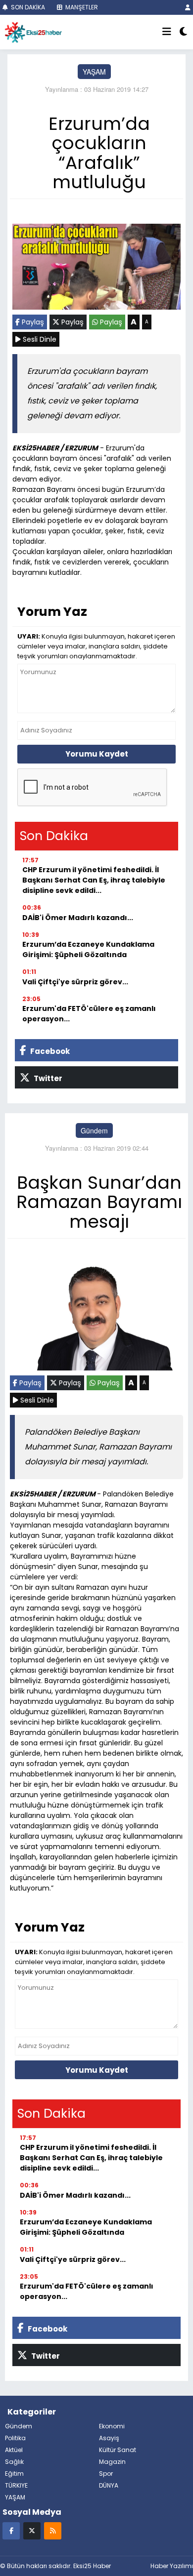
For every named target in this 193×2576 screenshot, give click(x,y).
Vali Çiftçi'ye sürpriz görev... (75, 982)
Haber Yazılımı (172, 2566)
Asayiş (109, 2438)
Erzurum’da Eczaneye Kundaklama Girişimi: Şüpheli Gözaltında (88, 949)
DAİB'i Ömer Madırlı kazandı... (78, 918)
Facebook (49, 1051)
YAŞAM (94, 72)
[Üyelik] (188, 7)
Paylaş (32, 322)
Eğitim (14, 2474)
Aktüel (14, 2450)
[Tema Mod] (183, 32)
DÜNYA (109, 2485)
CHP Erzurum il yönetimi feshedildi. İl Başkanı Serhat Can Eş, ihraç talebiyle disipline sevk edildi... (94, 880)
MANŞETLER (81, 7)
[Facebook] (11, 2530)
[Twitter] (32, 2530)
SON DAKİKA (27, 7)
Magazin (112, 2462)
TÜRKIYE (16, 2485)
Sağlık (14, 2462)
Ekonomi (112, 2426)
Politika (15, 2438)
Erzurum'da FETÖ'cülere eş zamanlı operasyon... (89, 1014)
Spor (106, 2474)
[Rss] (53, 2530)
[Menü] (167, 32)
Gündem (94, 1130)
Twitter (47, 1078)
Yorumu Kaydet (97, 754)
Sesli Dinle (39, 339)
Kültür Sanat (118, 2450)
